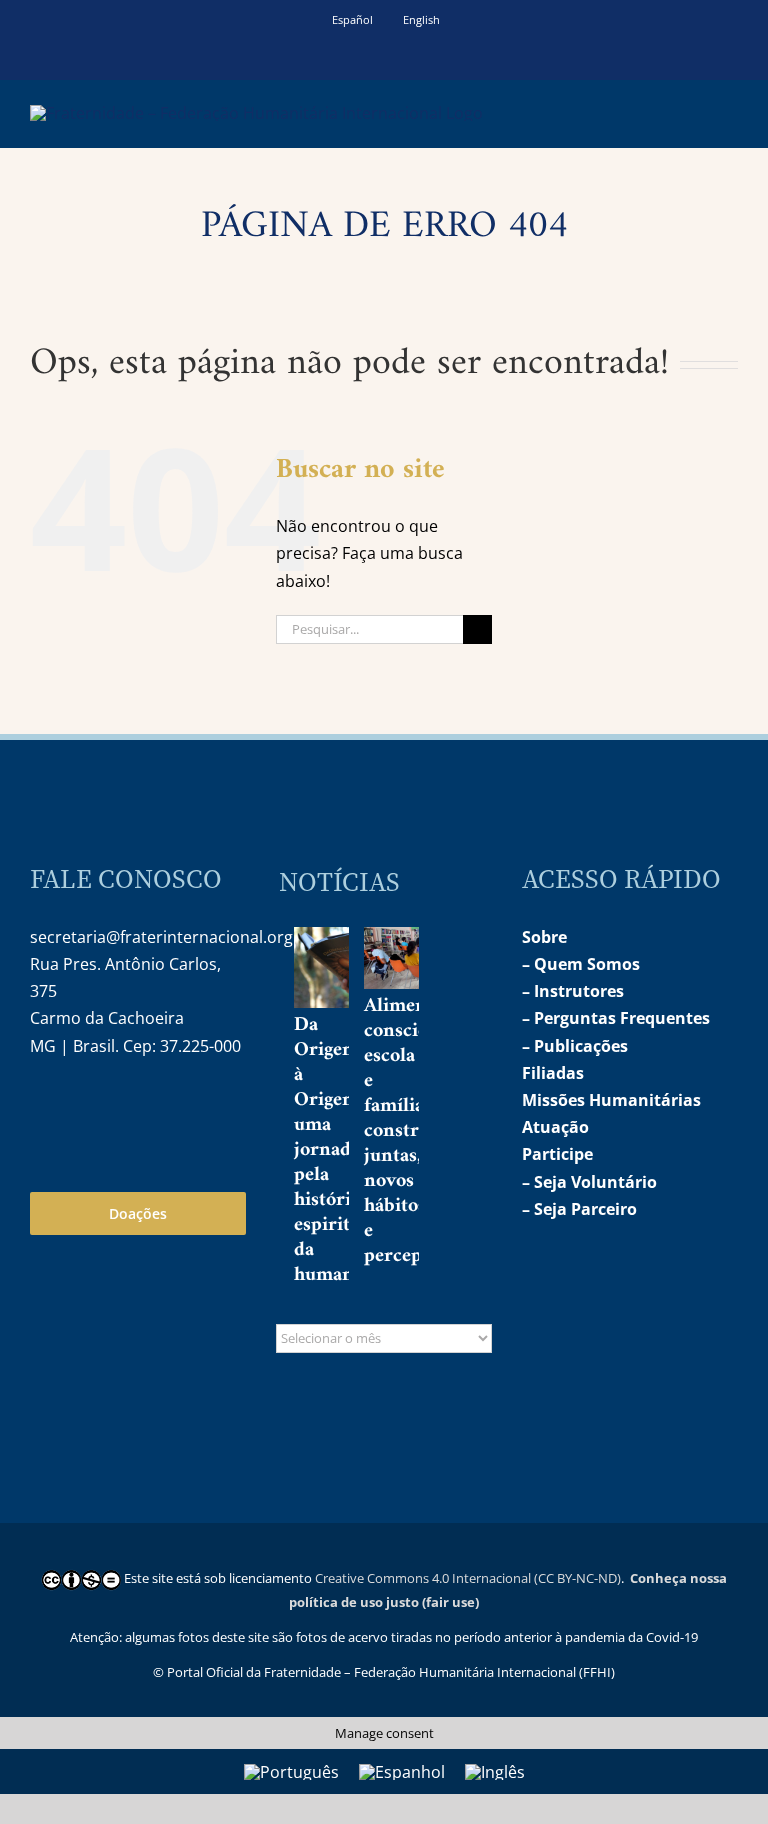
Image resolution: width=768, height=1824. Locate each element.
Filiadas (553, 1073)
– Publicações (575, 1046)
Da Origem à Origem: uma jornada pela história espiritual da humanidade (347, 1150)
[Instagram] (44, 1110)
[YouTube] (87, 1110)
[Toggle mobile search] (694, 110)
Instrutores (579, 991)
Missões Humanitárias (611, 1100)
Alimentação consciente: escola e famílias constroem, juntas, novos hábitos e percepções (417, 1131)
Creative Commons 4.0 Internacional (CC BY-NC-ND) (468, 1578)
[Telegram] (130, 1110)
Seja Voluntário (595, 1182)
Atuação (555, 1127)
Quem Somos (587, 964)
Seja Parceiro (585, 1209)
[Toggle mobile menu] (730, 110)
